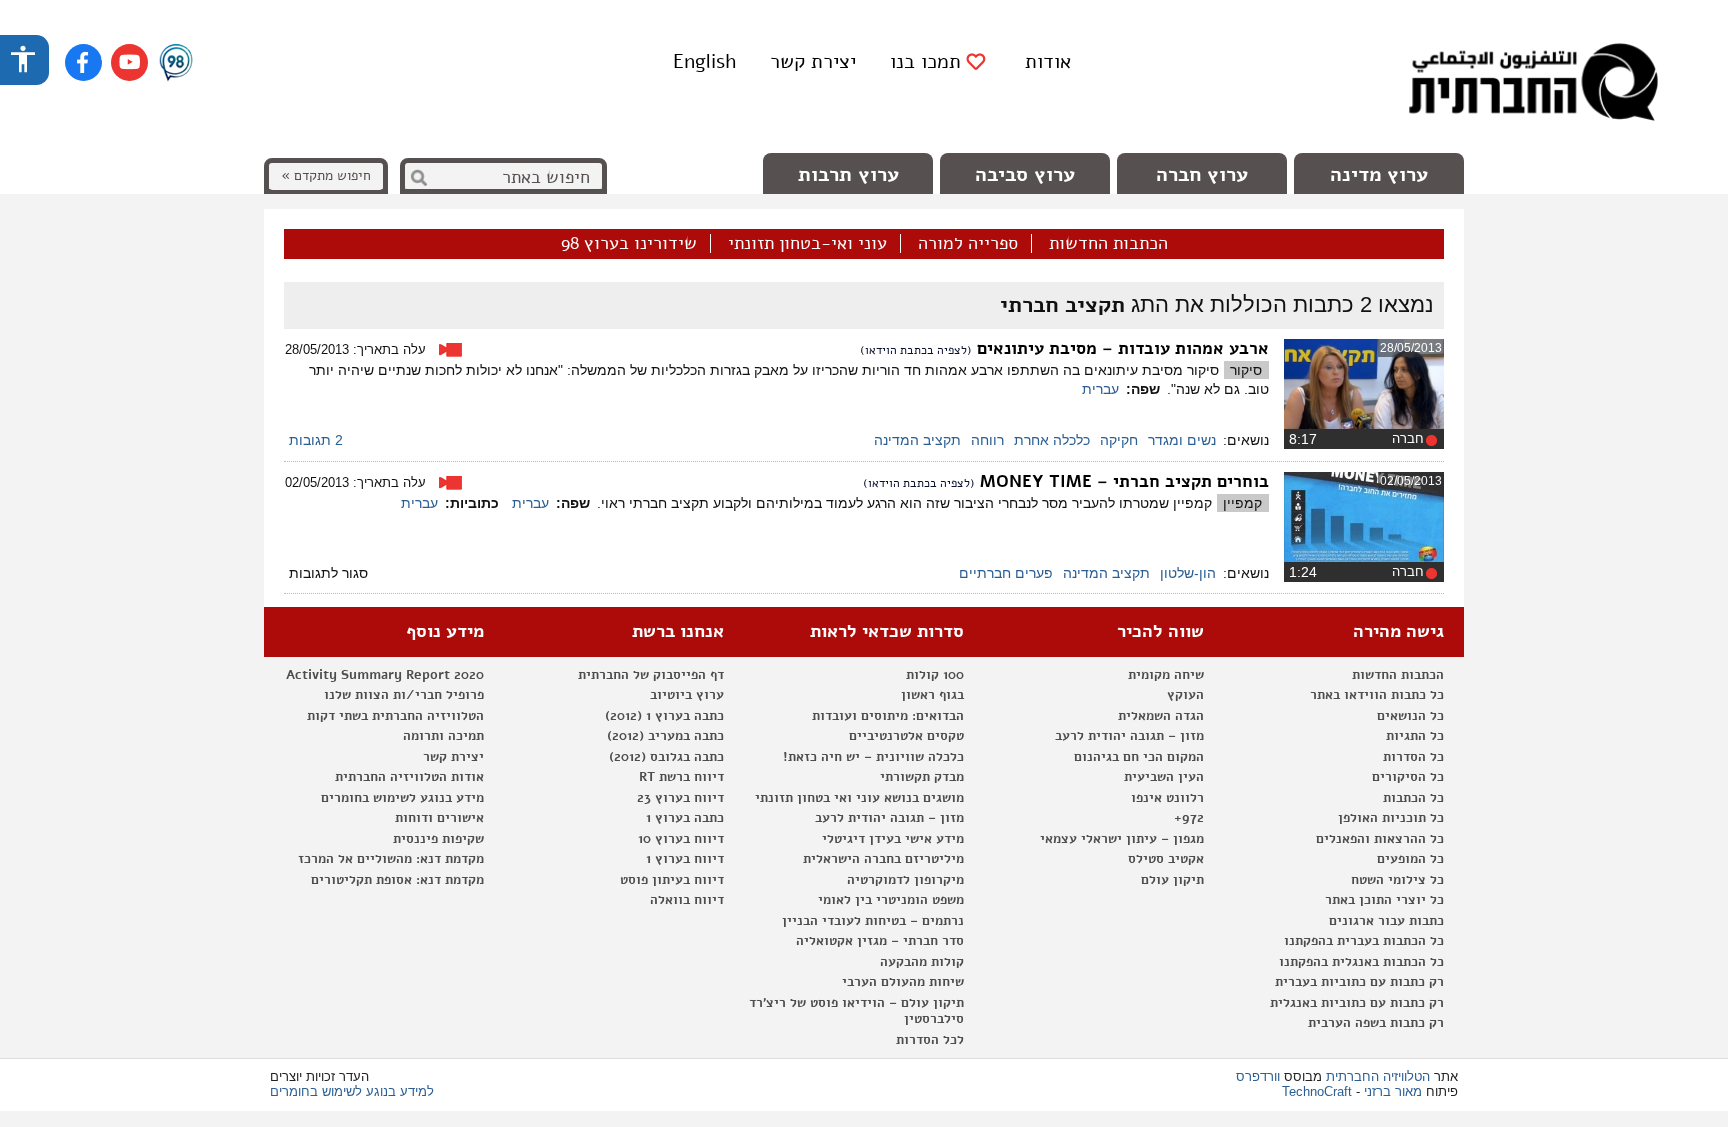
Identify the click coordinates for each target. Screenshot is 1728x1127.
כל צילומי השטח (1397, 880)
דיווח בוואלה (687, 900)
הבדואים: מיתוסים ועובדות (888, 716)
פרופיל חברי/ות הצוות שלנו (404, 695)
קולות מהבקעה (922, 962)
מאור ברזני (1393, 1091)
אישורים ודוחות (439, 818)
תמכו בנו (925, 62)
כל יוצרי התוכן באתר (1384, 900)
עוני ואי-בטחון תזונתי (807, 244)
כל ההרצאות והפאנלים (1380, 839)
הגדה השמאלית (1161, 716)
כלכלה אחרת (1052, 440)
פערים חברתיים (1006, 573)
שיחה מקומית (1166, 675)
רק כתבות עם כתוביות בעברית (1359, 982)
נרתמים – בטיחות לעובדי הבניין (873, 921)
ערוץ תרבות (848, 174)
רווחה (987, 440)
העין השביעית (1164, 777)
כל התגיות (1415, 736)
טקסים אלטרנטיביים (906, 736)
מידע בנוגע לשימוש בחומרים (402, 798)
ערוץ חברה (1202, 174)
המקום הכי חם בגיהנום (1139, 757)
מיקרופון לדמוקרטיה (905, 880)
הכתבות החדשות (1108, 244)
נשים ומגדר (1182, 440)
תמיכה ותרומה (443, 736)
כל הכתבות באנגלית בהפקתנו (1361, 962)
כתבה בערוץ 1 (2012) (664, 716)
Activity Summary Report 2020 (385, 675)
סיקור (1246, 370)
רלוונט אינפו (1167, 798)
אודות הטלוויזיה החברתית (409, 777)
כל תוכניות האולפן (1391, 818)
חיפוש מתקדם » (326, 175)
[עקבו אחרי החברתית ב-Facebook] (83, 62)
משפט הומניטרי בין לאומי (891, 900)
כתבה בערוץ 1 (685, 818)
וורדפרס (1258, 1076)
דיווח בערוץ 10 (681, 839)
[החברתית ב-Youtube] (129, 62)
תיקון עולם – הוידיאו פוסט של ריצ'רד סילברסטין (856, 1011)
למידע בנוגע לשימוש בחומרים (352, 1091)
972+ (1189, 818)
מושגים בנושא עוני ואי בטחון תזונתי (859, 798)
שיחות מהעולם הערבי (903, 982)
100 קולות (935, 675)
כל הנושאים (1410, 716)
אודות (1048, 61)
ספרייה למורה (968, 244)
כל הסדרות (1413, 757)
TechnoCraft (1317, 1091)
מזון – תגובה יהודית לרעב (1129, 736)
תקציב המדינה (917, 440)
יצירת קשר (813, 61)
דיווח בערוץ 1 (685, 859)
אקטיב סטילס (1166, 859)
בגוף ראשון (932, 695)
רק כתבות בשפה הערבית (1376, 1023)
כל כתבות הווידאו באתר (1377, 695)
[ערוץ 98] (176, 64)
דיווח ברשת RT (681, 777)
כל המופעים (1410, 859)
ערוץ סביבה (1025, 174)
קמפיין (1242, 503)
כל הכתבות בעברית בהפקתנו (1364, 941)
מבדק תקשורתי (922, 777)
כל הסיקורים (1408, 777)
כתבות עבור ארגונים (1386, 921)
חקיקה (1119, 440)
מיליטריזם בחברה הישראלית (883, 859)
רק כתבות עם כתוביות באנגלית (1357, 1003)
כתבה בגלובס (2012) (666, 757)
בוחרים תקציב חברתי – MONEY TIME (1124, 481)
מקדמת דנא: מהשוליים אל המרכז (391, 859)
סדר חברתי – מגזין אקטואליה (880, 941)
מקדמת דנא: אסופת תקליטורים (397, 880)
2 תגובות (316, 440)
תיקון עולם (1172, 880)
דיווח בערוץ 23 (680, 798)
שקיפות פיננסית (438, 839)
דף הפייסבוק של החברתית (651, 675)
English (704, 61)
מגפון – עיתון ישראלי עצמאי (1122, 839)
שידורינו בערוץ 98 (629, 244)
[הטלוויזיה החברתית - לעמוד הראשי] (1533, 85)
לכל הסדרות (930, 1040)
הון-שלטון (1188, 573)
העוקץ (1185, 695)
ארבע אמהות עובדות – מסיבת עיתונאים (1123, 348)
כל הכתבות (1413, 798)
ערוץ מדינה (1379, 174)
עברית (1100, 389)
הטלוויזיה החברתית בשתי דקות (395, 716)
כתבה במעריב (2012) (665, 736)
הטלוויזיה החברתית (1378, 1076)
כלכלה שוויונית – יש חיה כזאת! (873, 757)
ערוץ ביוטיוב (687, 695)
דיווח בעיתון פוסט (672, 880)
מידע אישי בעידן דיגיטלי (893, 839)
